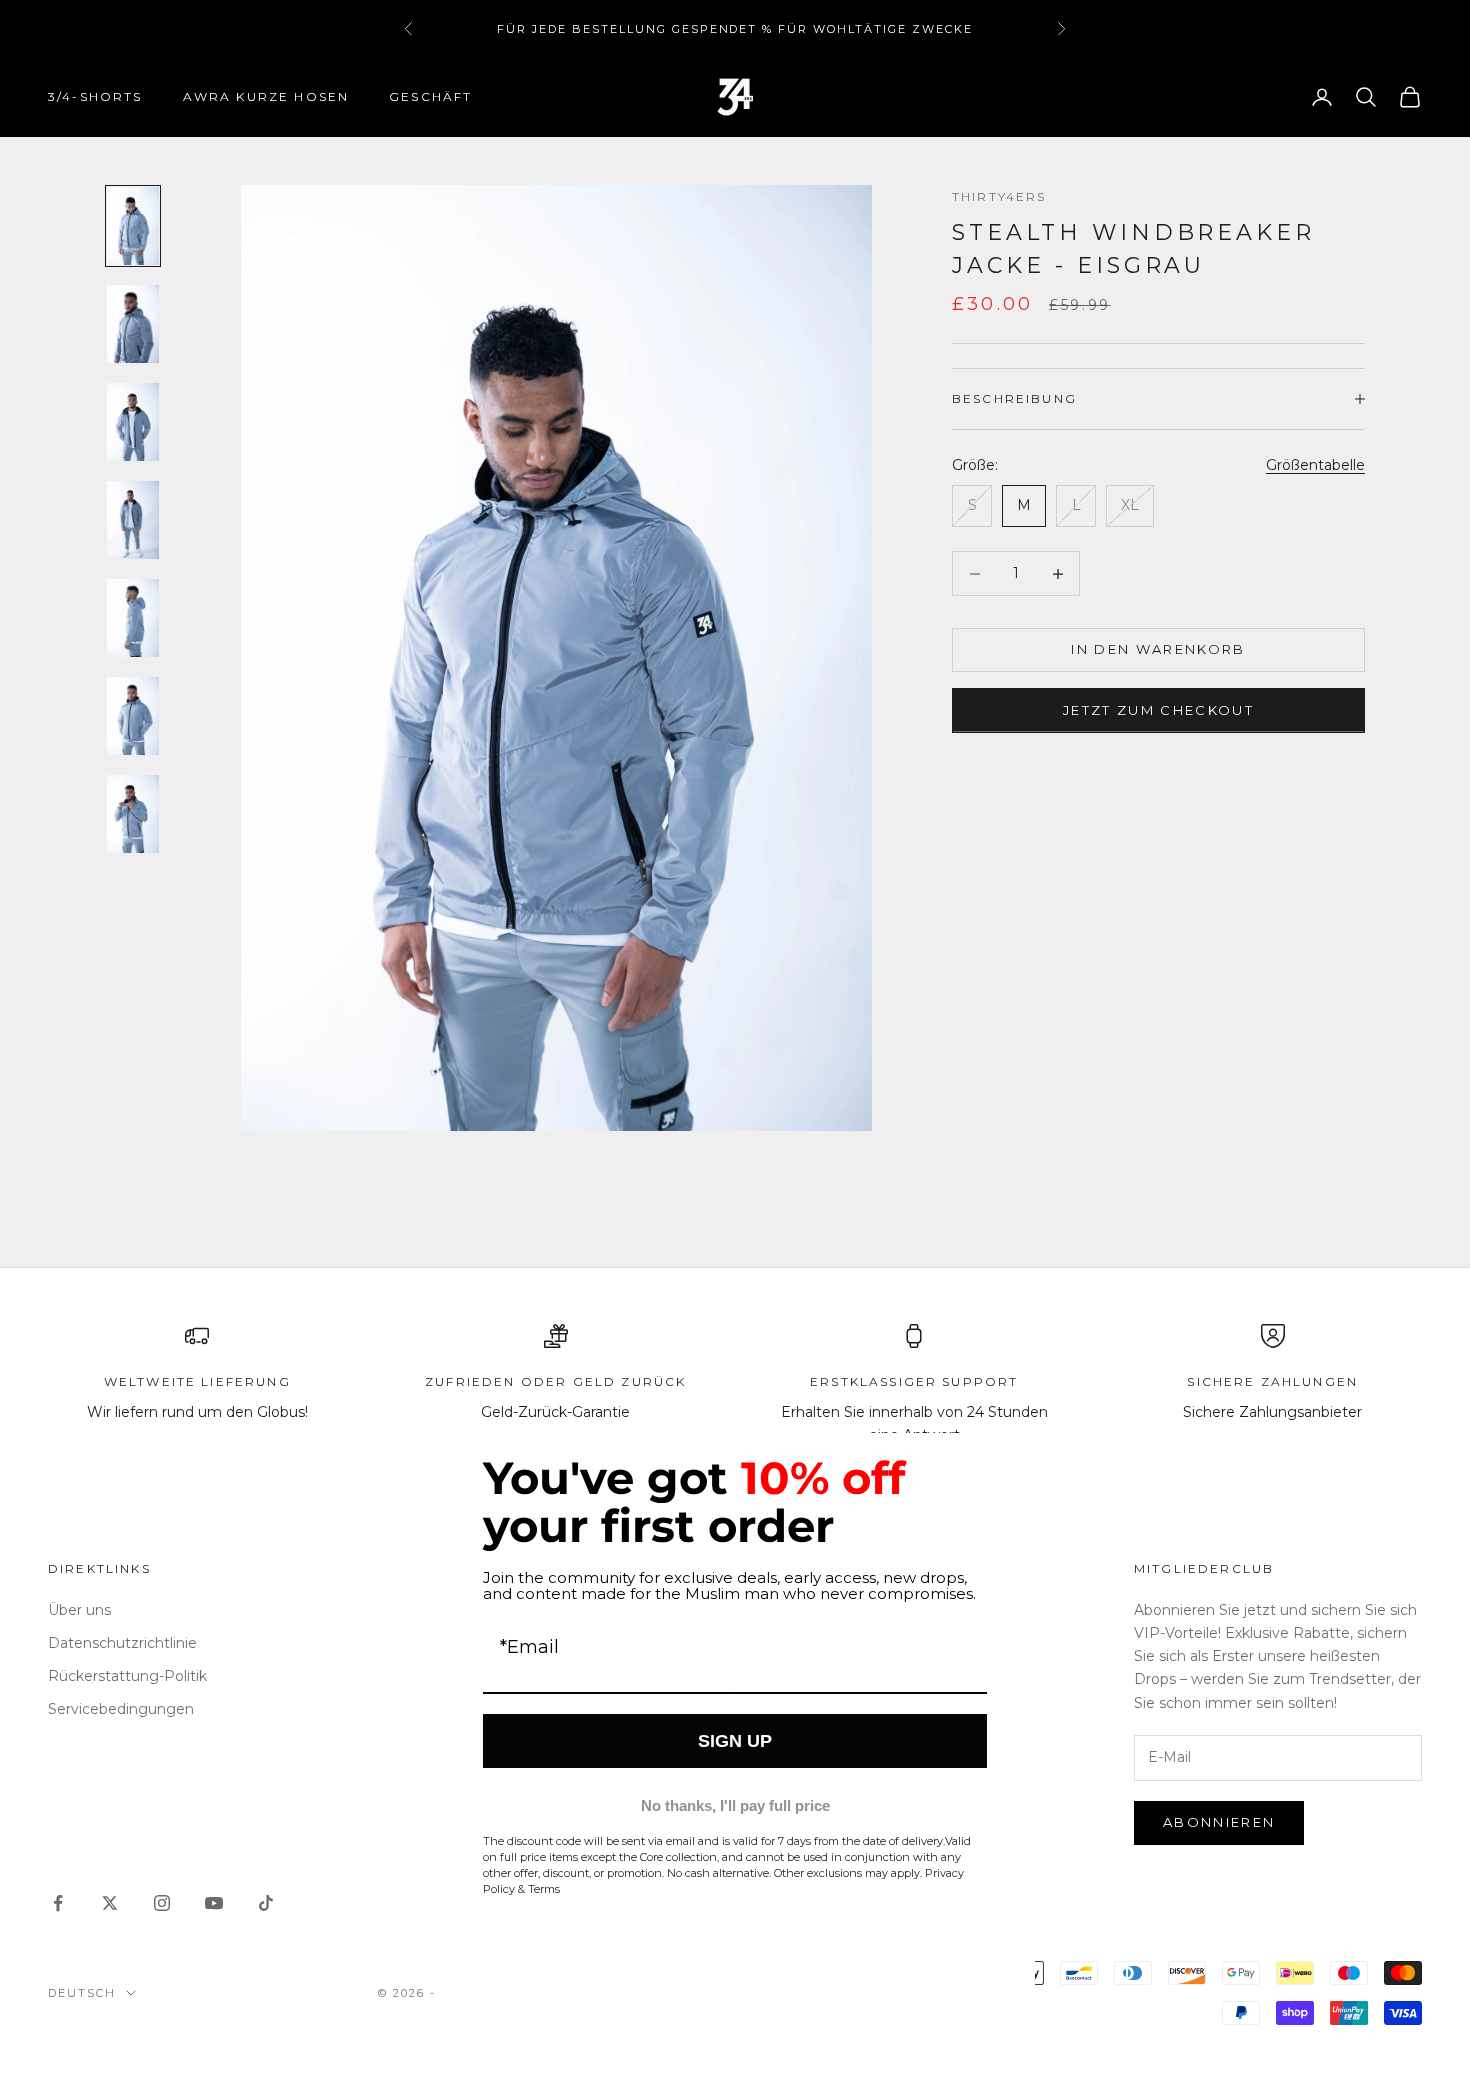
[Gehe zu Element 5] (133, 618)
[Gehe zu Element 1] (133, 226)
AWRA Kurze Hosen (266, 96)
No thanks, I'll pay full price (735, 1805)
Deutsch (82, 1993)
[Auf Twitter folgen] (110, 1903)
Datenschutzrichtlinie (122, 1643)
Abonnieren (1219, 1822)
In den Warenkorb (1158, 649)
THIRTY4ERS (999, 196)
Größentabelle (1315, 465)
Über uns (79, 1610)
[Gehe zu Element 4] (133, 520)
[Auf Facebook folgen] (58, 1903)
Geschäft (430, 96)
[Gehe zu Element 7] (133, 814)
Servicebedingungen (121, 1709)
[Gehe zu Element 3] (133, 422)
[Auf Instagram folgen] (162, 1903)
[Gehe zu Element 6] (133, 716)
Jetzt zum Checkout (1158, 710)
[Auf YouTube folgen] (214, 1903)
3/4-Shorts (95, 96)
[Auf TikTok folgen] (266, 1903)
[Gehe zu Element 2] (133, 324)
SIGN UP (735, 1741)
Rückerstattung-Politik (127, 1676)
